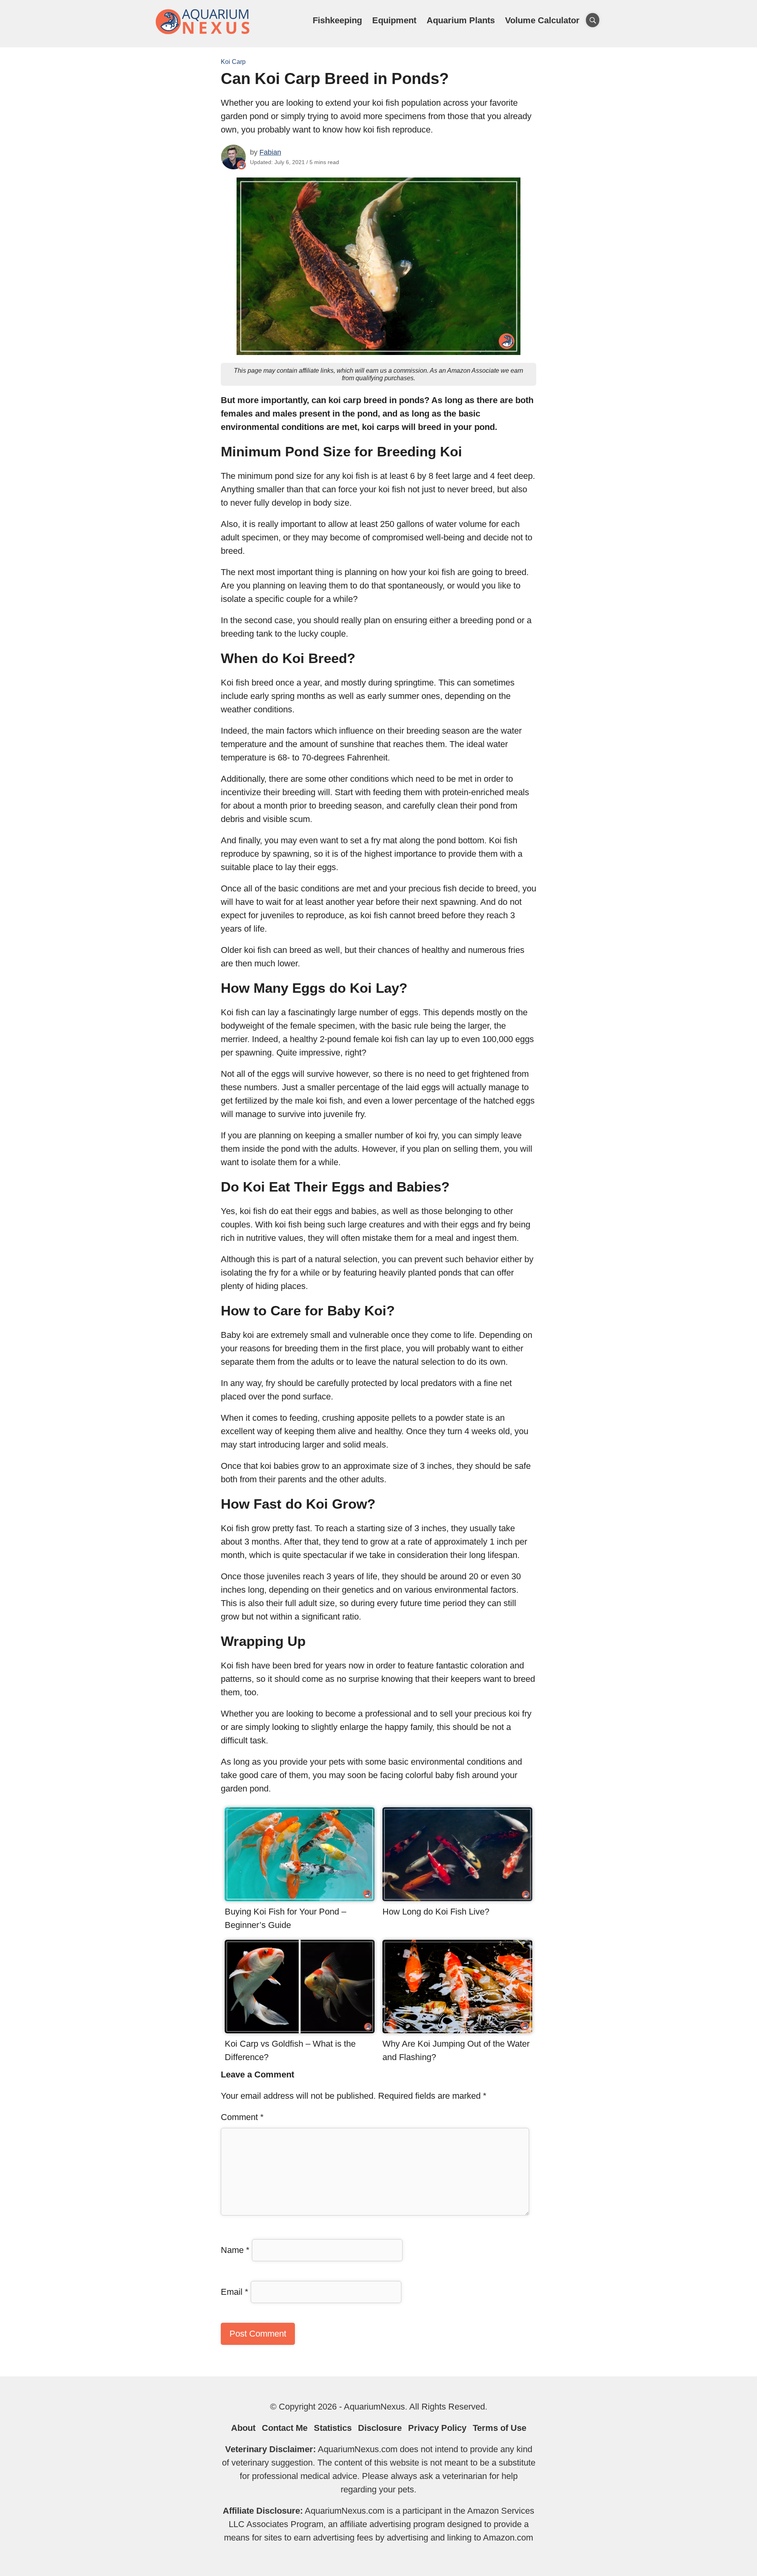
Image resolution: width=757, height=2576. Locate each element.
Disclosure (380, 2428)
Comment (242, 2117)
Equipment (394, 20)
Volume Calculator (542, 20)
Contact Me (285, 2428)
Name (235, 2250)
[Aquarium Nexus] (203, 33)
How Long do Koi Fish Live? (436, 1912)
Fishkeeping (337, 20)
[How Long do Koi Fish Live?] (457, 1898)
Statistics (333, 2428)
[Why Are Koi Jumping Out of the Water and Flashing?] (457, 2030)
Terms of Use (500, 2428)
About (243, 2428)
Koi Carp (233, 62)
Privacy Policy (437, 2428)
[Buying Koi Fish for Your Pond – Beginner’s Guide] (300, 1898)
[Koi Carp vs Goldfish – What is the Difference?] (300, 2030)
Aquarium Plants (461, 20)
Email (235, 2292)
